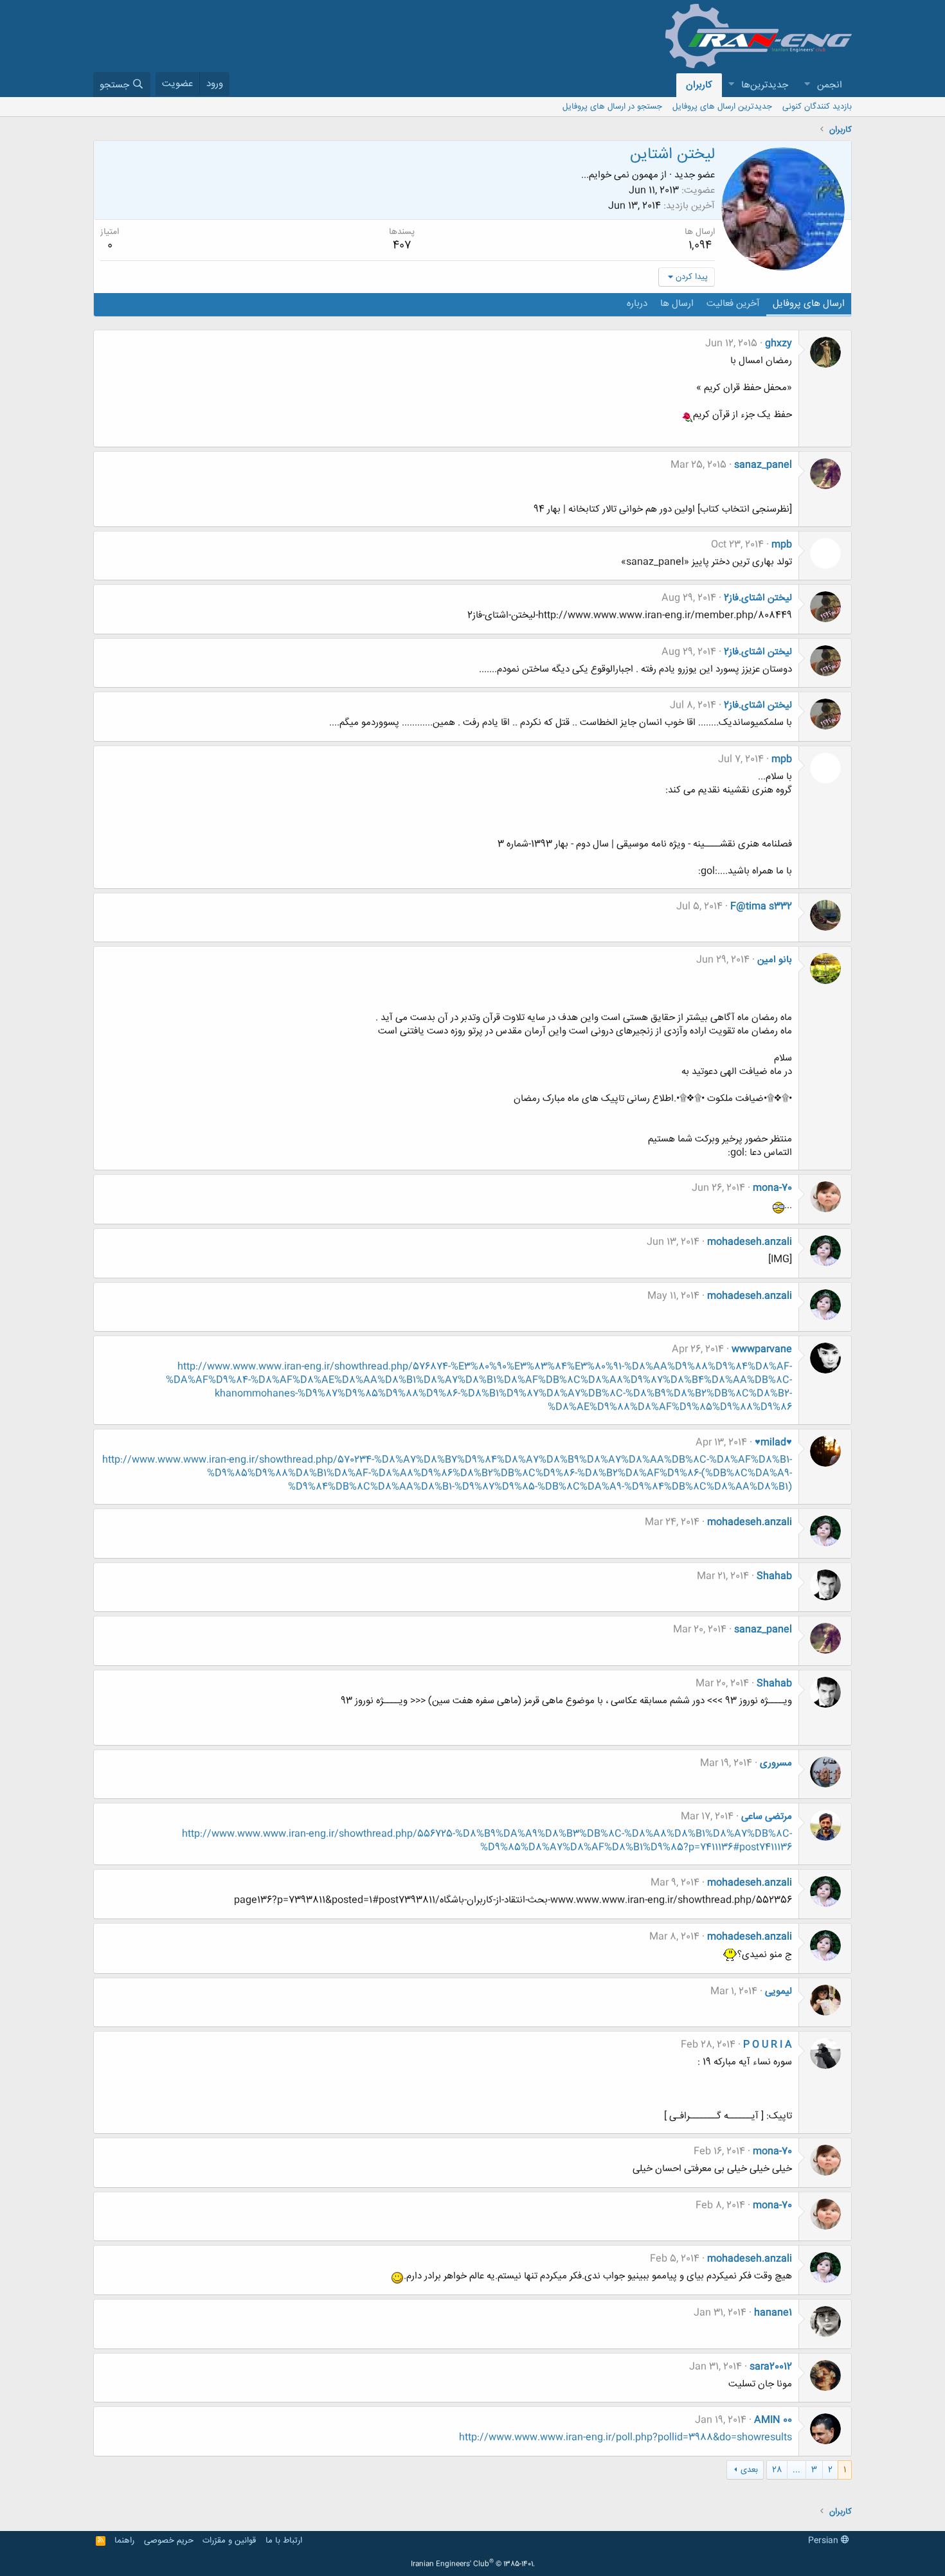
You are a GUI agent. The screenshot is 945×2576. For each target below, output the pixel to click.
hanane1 (773, 2313)
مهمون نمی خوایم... (620, 175)
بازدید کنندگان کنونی (817, 107)
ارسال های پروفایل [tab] (809, 304)
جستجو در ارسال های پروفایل (612, 107)
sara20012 (771, 2367)
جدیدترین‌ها (765, 85)
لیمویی (779, 1991)
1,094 (700, 246)
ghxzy (779, 344)
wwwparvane (762, 1349)
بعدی (749, 2470)
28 (777, 2470)
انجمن (830, 85)
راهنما (124, 2541)
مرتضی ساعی (767, 1817)
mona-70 (772, 1188)
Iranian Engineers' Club (473, 2564)
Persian (824, 2541)
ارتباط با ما (284, 2541)
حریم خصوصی (169, 2541)
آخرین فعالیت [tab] (733, 304)
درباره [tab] (637, 304)
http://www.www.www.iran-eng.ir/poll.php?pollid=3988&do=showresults (625, 2437)
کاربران (699, 85)
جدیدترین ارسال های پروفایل (722, 107)
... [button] (797, 2470)
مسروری (776, 1763)
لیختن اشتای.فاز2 (758, 598)
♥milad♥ (773, 1443)
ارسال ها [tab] (677, 304)
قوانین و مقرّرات (229, 2541)
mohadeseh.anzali (750, 1242)
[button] (807, 85)
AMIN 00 (773, 2420)
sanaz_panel (763, 465)
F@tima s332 (761, 907)
